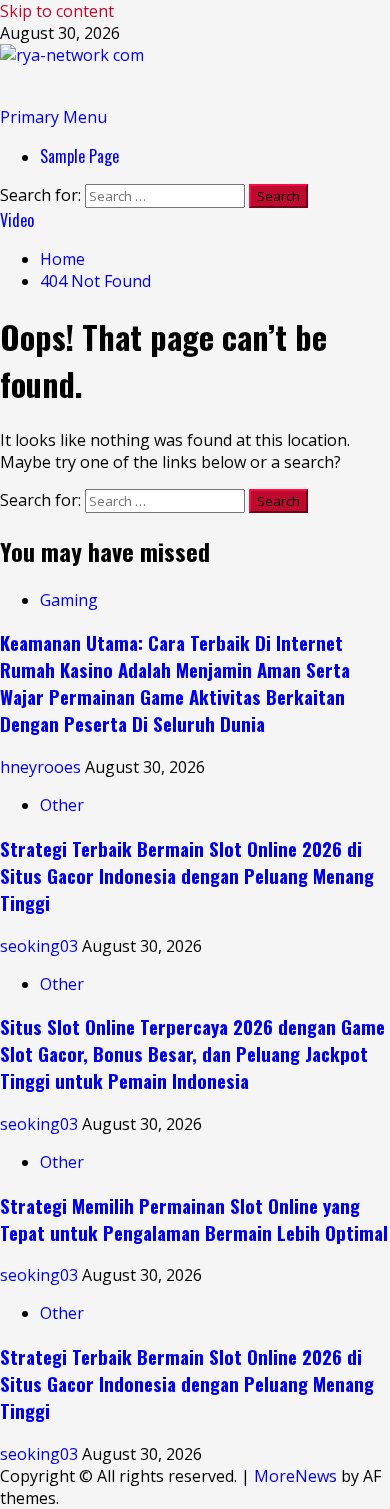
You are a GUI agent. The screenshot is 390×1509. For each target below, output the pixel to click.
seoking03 (41, 946)
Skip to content (57, 11)
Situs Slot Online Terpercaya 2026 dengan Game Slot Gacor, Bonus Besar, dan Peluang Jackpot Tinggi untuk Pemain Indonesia (192, 1053)
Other (62, 805)
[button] (53, 117)
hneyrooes (42, 767)
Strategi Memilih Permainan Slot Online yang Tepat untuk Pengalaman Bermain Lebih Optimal (194, 1219)
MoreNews (295, 1476)
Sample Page (79, 156)
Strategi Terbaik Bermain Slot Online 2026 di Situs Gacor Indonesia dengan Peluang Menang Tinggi (187, 875)
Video (17, 220)
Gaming (69, 600)
